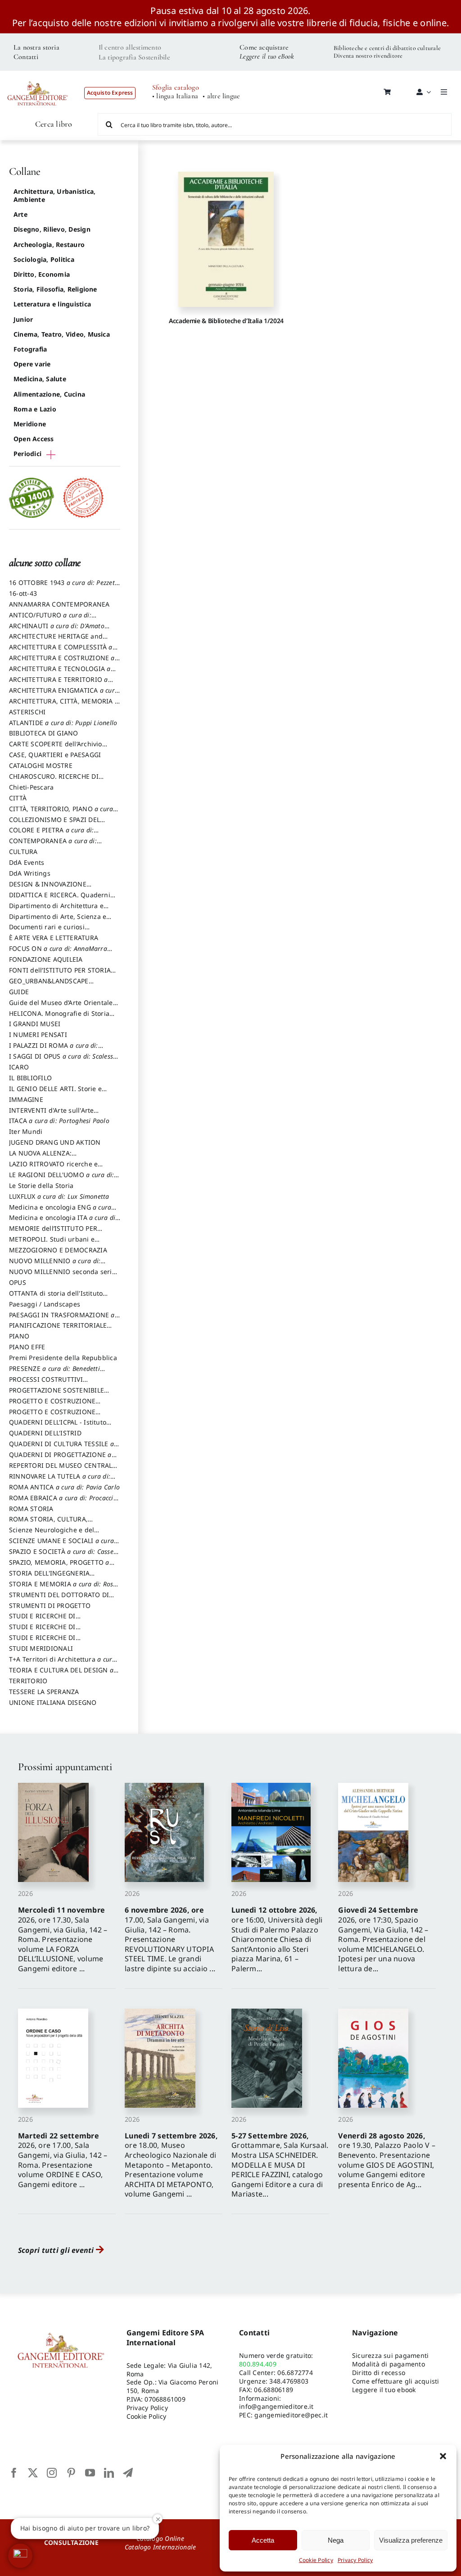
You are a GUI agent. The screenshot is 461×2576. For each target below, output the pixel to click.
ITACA (59, 1121)
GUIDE (19, 992)
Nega (336, 2540)
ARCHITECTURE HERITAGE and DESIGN (56, 640)
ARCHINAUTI (57, 630)
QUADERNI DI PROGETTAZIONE (60, 1459)
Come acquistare (264, 47)
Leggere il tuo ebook (384, 2390)
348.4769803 (289, 2381)
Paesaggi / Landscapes (45, 1304)
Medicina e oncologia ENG (60, 1211)
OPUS (18, 1282)
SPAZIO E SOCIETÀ (65, 1556)
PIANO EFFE (27, 1347)
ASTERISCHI (27, 712)
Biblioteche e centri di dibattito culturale (387, 48)
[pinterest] (71, 2473)
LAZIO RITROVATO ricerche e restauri (53, 1168)
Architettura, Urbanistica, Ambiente (54, 195)
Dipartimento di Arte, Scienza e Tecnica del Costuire (58, 921)
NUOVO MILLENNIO (55, 1265)
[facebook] (14, 2473)
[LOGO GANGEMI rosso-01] (38, 77)
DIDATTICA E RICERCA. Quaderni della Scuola (60, 899)
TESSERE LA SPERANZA (44, 1692)
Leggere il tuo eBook (267, 56)
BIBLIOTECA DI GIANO (44, 733)
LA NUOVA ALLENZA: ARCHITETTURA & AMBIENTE (53, 1157)
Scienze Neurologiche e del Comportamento (52, 1534)
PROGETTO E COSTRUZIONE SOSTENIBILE (52, 1416)
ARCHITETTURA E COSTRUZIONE (62, 662)
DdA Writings (30, 873)
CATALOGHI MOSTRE (41, 765)
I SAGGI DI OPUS (63, 1060)
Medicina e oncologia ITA (63, 1222)
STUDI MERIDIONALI (41, 1648)
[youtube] (90, 2473)
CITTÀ (18, 798)
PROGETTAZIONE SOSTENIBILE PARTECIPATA (56, 1394)
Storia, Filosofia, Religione (55, 289)
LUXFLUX (59, 1196)
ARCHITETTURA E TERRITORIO (59, 684)
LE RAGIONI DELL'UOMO (61, 1179)
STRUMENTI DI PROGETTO (50, 1605)
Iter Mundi (26, 1131)
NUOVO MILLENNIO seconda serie (62, 1276)
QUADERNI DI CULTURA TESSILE (61, 1448)
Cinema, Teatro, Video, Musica (62, 334)
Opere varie (32, 364)
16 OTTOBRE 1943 (64, 587)
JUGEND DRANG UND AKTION (55, 1142)
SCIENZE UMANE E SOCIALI (61, 1545)
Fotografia (30, 349)
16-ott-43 (23, 593)
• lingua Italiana (175, 96)
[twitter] (33, 2473)
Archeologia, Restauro (49, 244)
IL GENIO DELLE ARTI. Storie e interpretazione (55, 1093)
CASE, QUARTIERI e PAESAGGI (55, 755)
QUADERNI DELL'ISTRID (45, 1433)
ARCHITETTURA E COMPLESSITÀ (61, 651)
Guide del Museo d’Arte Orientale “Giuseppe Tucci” (61, 1007)
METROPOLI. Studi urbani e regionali (52, 1243)
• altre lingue (221, 96)
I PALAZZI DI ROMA (54, 1050)
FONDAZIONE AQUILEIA (46, 959)
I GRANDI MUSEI (35, 1024)
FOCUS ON (58, 953)
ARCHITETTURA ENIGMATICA (64, 694)
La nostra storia (36, 47)
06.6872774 (295, 2373)
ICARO (19, 1067)
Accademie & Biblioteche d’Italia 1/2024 (226, 321)
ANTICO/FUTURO (50, 619)
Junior (23, 319)
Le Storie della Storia (41, 1185)
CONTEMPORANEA (53, 845)
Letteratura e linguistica (52, 304)
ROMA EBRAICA (63, 1502)
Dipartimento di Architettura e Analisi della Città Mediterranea (59, 910)
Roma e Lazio (35, 409)
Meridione (30, 424)
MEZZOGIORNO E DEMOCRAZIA (58, 1250)
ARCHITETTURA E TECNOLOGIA (60, 673)
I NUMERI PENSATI (38, 1035)
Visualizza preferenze (411, 2540)
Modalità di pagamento (389, 2364)
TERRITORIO (28, 1681)
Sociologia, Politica (44, 259)
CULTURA (23, 852)
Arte (20, 214)
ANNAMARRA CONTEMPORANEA (59, 604)
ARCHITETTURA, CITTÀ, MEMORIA (64, 705)
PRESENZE (54, 1373)
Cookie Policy (316, 2560)
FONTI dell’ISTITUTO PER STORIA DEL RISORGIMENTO (60, 974)
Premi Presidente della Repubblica (63, 1358)
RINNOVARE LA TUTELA (60, 1480)
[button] (443, 2456)
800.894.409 (258, 2364)
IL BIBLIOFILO (30, 1078)
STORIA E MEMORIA (63, 1588)
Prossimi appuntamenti (65, 1767)
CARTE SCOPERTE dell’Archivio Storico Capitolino (56, 748)
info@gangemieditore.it (276, 2406)
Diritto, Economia (42, 274)
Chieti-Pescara (31, 787)
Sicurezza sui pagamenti (391, 2355)
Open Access (34, 439)
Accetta (263, 2540)
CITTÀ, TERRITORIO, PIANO (61, 813)
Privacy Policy (355, 2560)
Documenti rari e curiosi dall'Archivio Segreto (47, 931)
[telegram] (128, 2473)
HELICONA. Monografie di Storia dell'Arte (59, 1018)
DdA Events (27, 862)
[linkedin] (109, 2473)
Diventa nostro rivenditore (368, 56)
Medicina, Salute (40, 379)
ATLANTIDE (63, 723)
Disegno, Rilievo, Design (52, 229)
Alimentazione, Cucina (49, 394)
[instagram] (52, 2473)
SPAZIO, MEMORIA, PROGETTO (59, 1567)
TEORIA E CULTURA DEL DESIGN (61, 1674)
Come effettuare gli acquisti (396, 2381)
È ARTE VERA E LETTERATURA (54, 938)
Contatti (26, 57)
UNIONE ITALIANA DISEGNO (53, 1702)
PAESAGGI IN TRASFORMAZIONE (62, 1319)
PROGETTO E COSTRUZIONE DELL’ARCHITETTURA (52, 1405)
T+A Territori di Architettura (63, 1663)
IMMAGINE (26, 1099)
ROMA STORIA (31, 1509)
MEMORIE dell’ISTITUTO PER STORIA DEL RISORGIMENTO (53, 1233)
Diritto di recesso (379, 2373)
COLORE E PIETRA (51, 834)
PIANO (19, 1336)
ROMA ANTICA (64, 1487)
